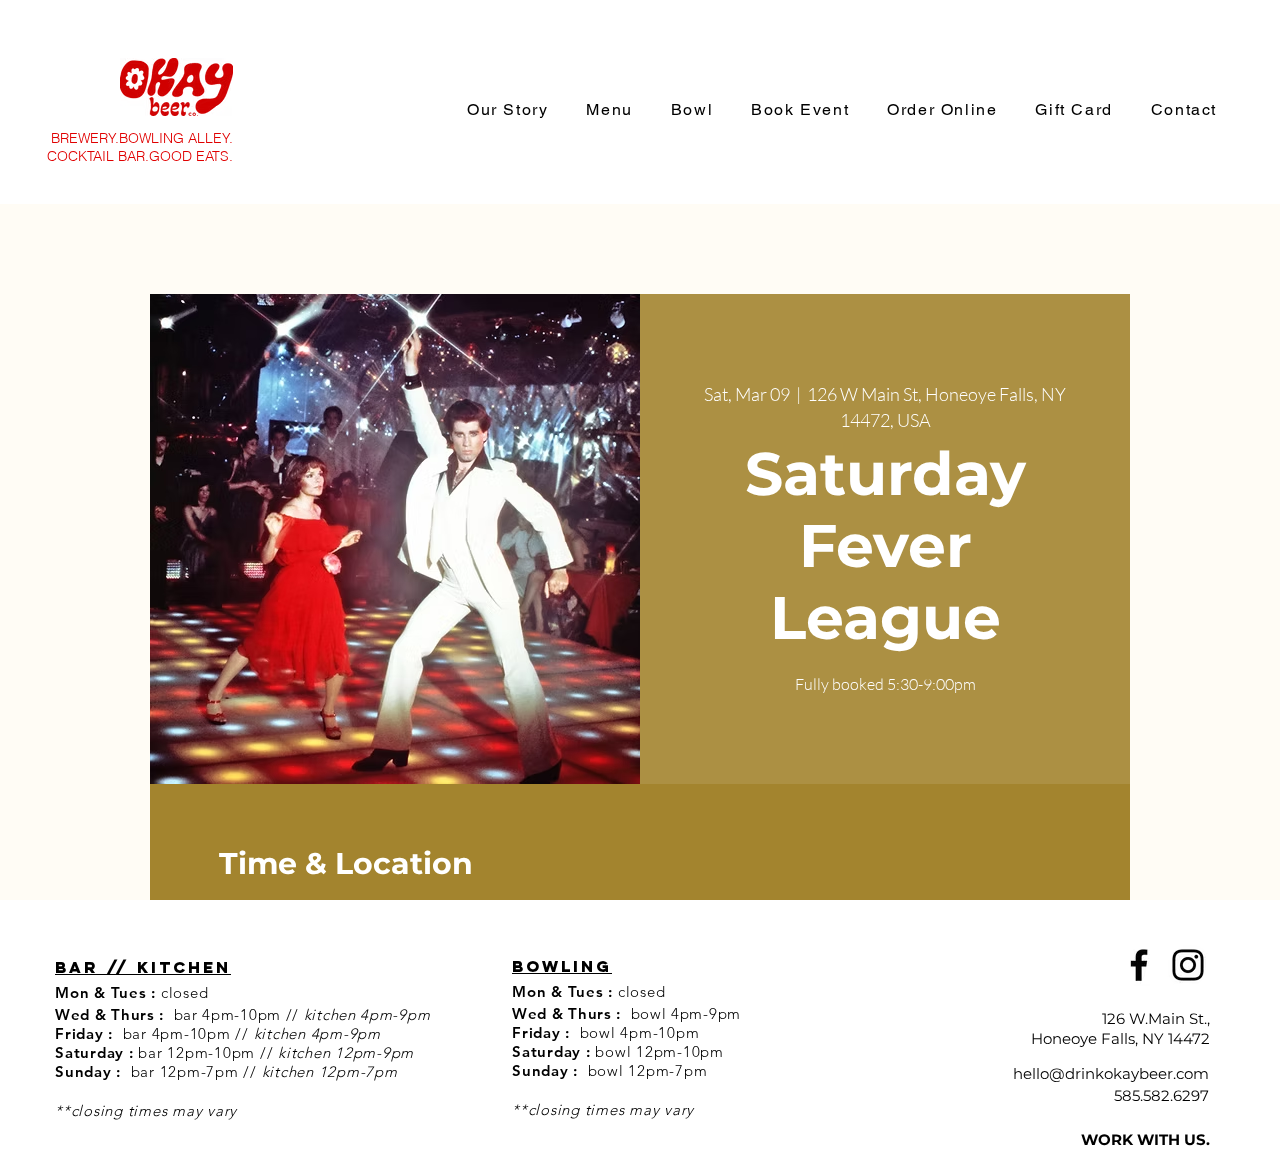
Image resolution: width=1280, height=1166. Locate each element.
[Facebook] (1139, 965)
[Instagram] (1188, 965)
